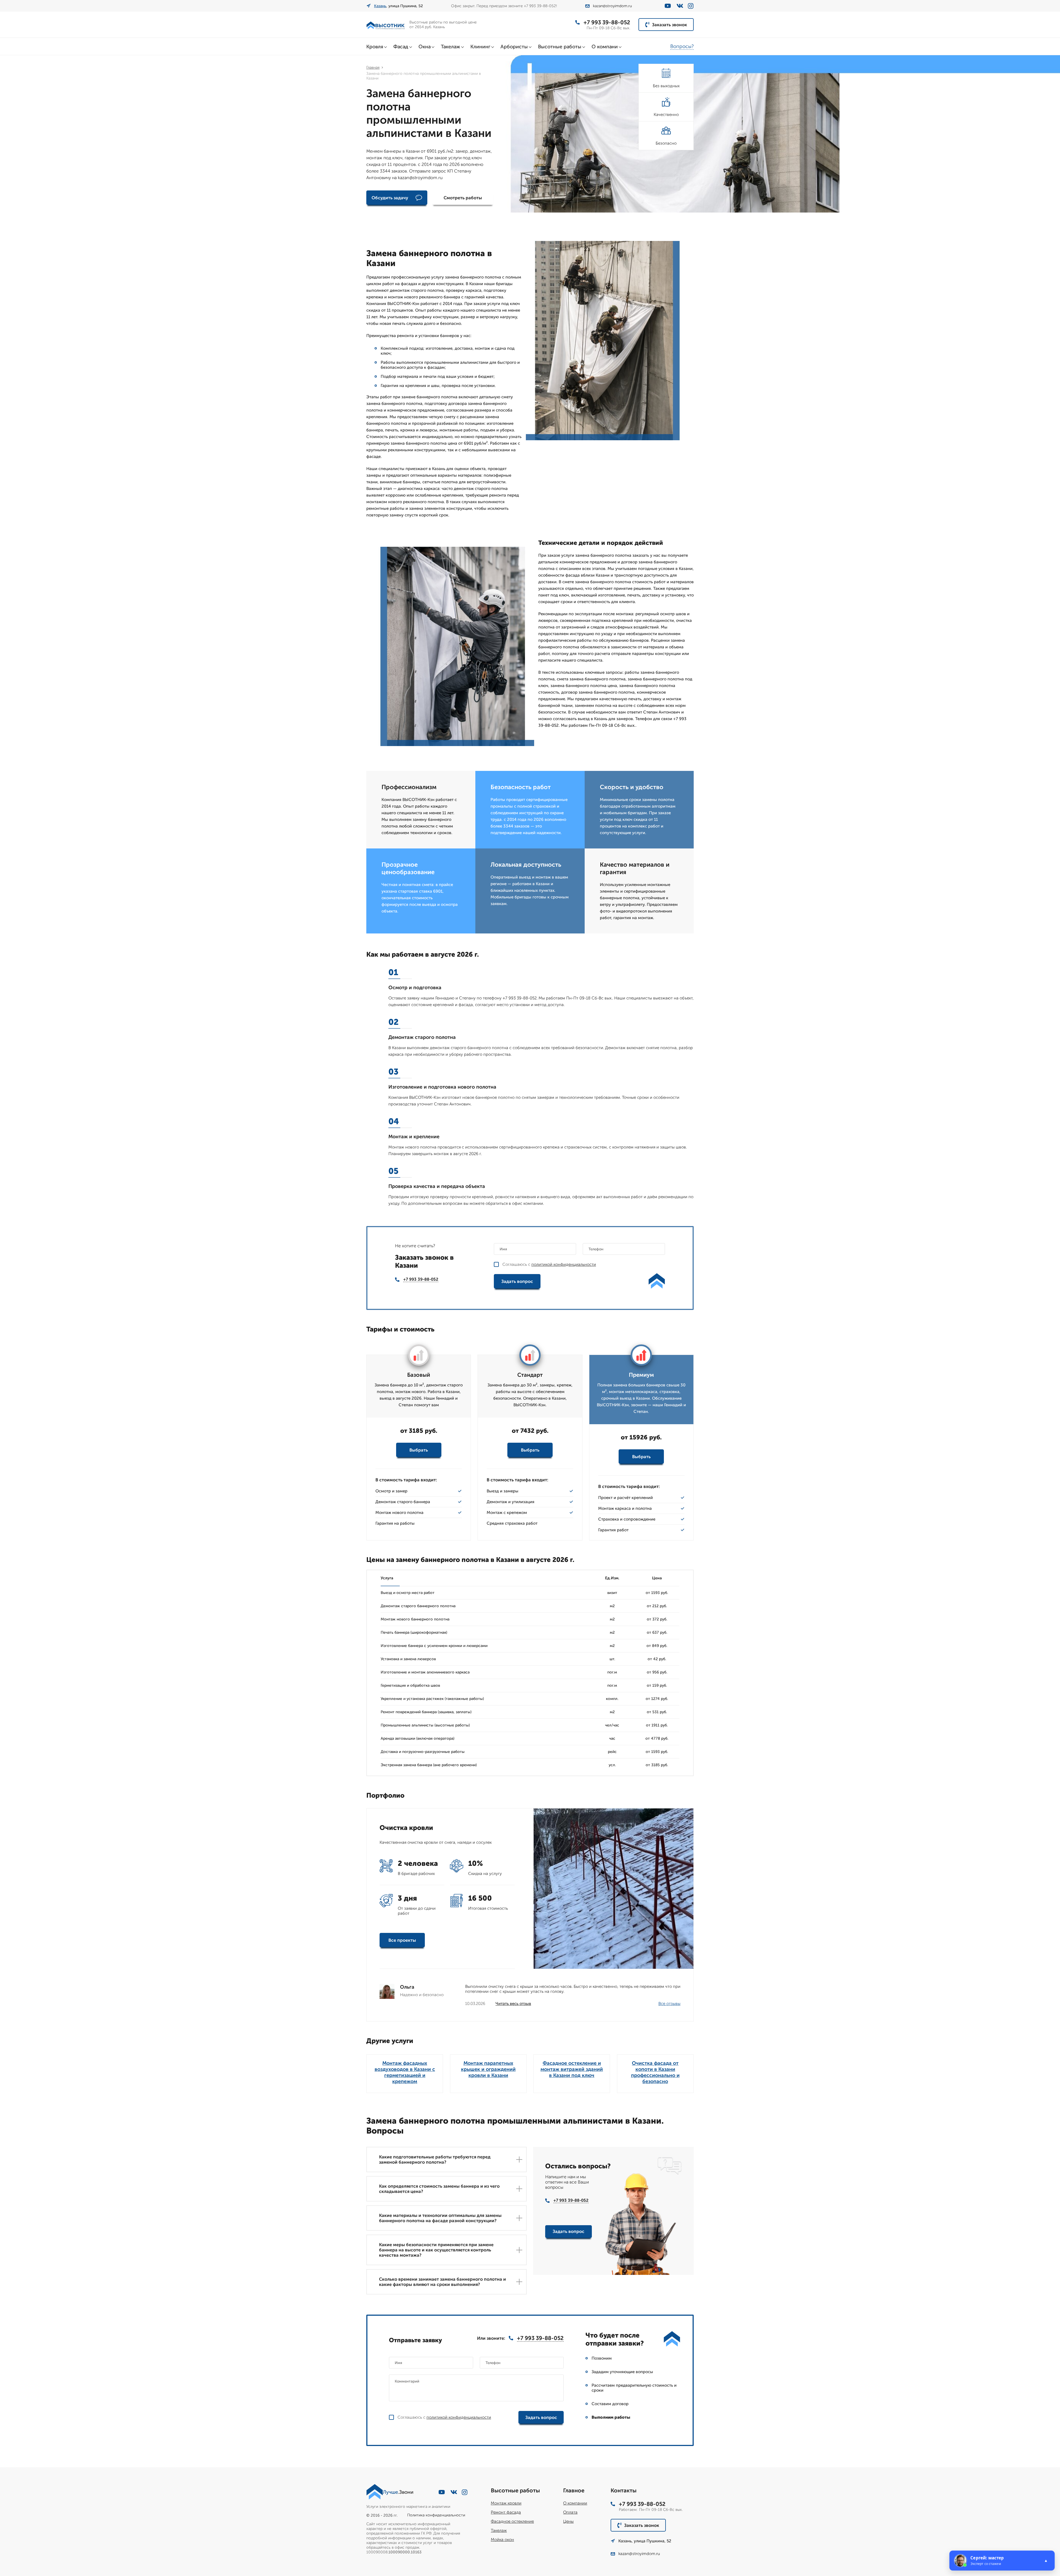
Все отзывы (669, 2004)
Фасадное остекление (512, 2521)
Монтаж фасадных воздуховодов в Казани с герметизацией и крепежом (405, 2072)
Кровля (375, 47)
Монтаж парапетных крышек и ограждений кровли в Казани (488, 2069)
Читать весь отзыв (513, 2004)
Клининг (480, 47)
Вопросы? (682, 46)
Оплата (570, 2512)
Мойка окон (502, 2540)
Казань (380, 6)
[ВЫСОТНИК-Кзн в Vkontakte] (680, 6)
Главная (373, 67)
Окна (425, 47)
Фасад (401, 47)
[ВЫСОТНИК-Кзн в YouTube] (668, 6)
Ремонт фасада (506, 2512)
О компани (605, 47)
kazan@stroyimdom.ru (612, 6)
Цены (568, 2521)
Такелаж (451, 47)
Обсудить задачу (390, 198)
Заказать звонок (670, 25)
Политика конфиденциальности (436, 2515)
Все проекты (402, 1940)
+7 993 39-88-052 (607, 22)
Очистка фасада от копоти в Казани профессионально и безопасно (655, 2072)
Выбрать (419, 1450)
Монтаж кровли (506, 2503)
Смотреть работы (463, 198)
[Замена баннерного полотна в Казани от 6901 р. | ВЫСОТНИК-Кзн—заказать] (386, 25)
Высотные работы (560, 47)
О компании (575, 2503)
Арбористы (514, 47)
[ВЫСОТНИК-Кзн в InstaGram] (691, 6)
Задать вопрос (517, 1281)
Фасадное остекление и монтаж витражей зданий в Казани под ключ (572, 2069)
